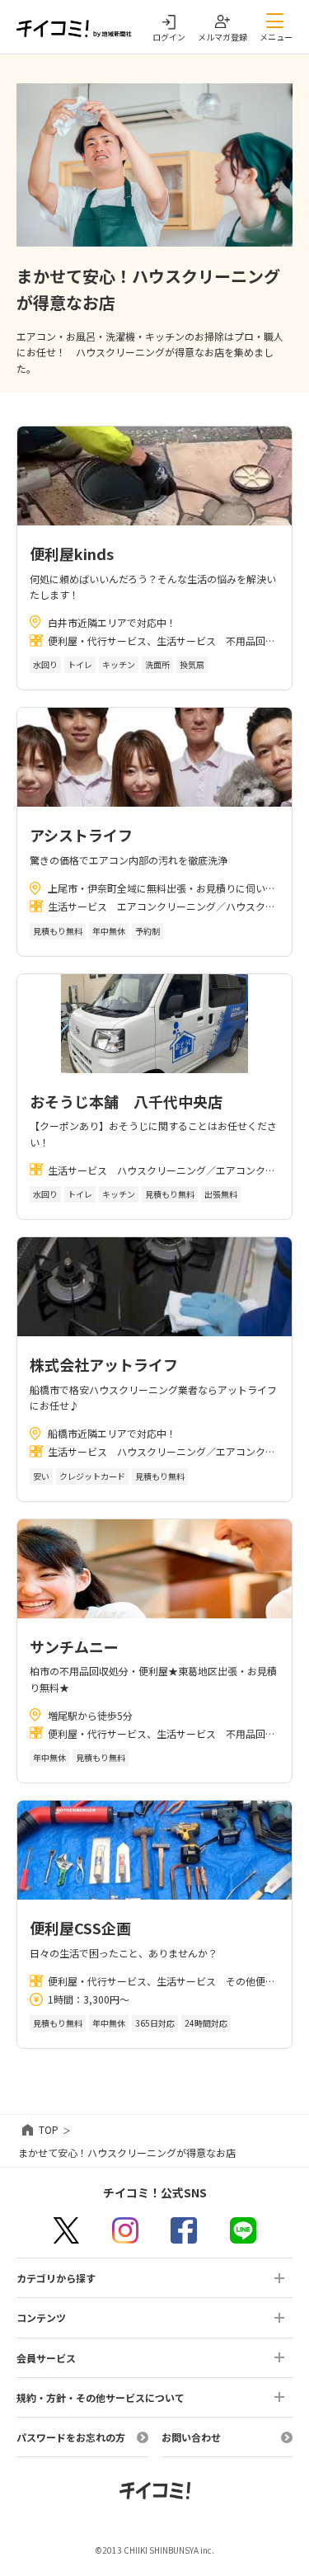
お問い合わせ (191, 2437)
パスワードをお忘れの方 (71, 2437)
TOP (49, 2129)
